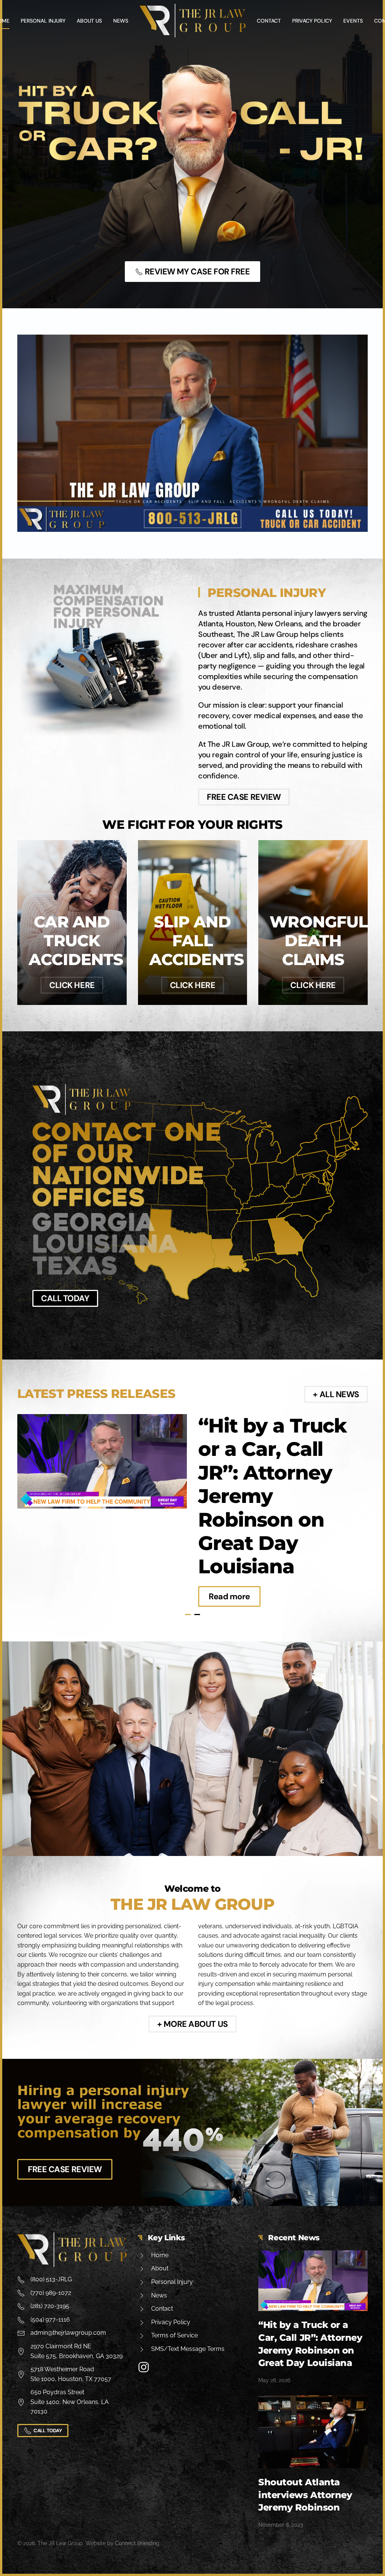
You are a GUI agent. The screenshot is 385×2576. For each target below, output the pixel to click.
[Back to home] (192, 21)
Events (353, 21)
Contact (269, 21)
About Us (89, 21)
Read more (229, 1596)
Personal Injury (43, 21)
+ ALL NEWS (336, 1394)
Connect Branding (137, 2543)
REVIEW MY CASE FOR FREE (197, 272)
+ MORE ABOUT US (192, 2024)
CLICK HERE (72, 985)
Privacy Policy (312, 21)
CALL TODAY (65, 1298)
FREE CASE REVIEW (244, 797)
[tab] (188, 1615)
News (121, 21)
